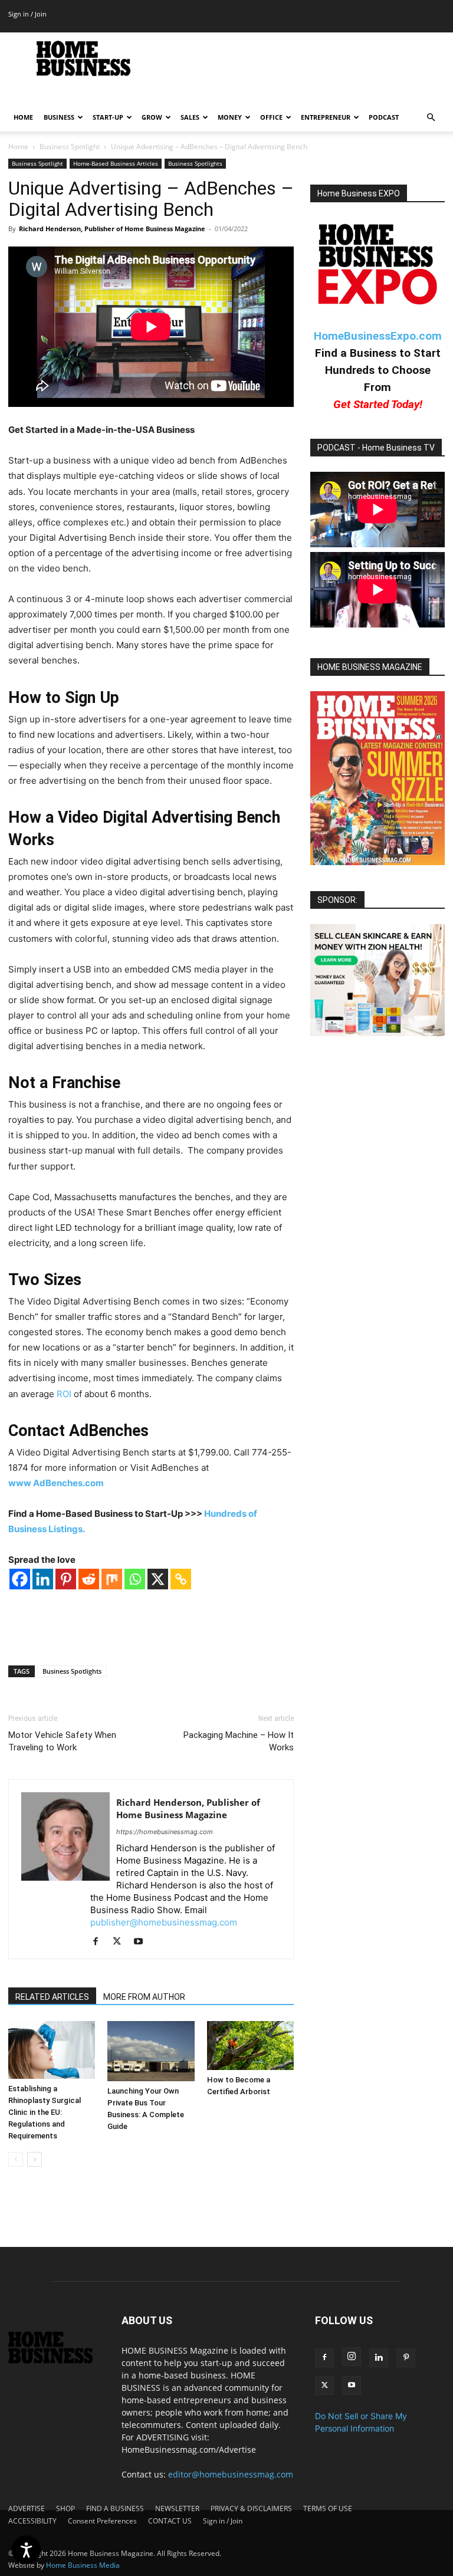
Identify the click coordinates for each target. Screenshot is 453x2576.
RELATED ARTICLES (52, 1997)
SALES (190, 117)
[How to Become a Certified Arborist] (250, 2046)
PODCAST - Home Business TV (376, 448)
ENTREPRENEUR (326, 117)
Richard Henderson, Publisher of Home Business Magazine (112, 229)
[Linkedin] (43, 1579)
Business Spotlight (70, 147)
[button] (431, 118)
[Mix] (112, 1579)
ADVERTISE (27, 2508)
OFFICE (271, 117)
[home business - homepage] (57, 2360)
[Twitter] (121, 1942)
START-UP (108, 117)
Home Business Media (83, 2565)
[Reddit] (89, 1579)
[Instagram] (352, 2357)
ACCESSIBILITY (32, 2521)
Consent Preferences (102, 2521)
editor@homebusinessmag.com (231, 2474)
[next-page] (35, 2159)
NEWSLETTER (177, 2508)
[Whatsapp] (135, 1579)
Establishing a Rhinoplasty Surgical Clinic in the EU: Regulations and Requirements (45, 2112)
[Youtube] (142, 1942)
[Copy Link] (181, 1579)
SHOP (65, 2508)
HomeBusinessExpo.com (378, 336)
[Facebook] (20, 1579)
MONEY (230, 117)
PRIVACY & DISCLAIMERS (251, 2508)
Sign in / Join (27, 14)
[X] (158, 1579)
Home (18, 147)
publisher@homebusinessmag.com (164, 1922)
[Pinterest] (66, 1579)
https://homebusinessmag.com (165, 1832)
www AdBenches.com (56, 1483)
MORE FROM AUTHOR (144, 1997)
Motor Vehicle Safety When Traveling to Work (62, 1741)
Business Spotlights (195, 163)
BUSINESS (59, 117)
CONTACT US (170, 2521)
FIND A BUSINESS (115, 2508)
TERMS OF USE (328, 2508)
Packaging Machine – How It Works (239, 1741)
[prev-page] (16, 2159)
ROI (64, 1394)
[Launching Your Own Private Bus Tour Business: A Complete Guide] (151, 2051)
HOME (23, 117)
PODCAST (384, 117)
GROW (152, 117)
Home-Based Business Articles (116, 163)
